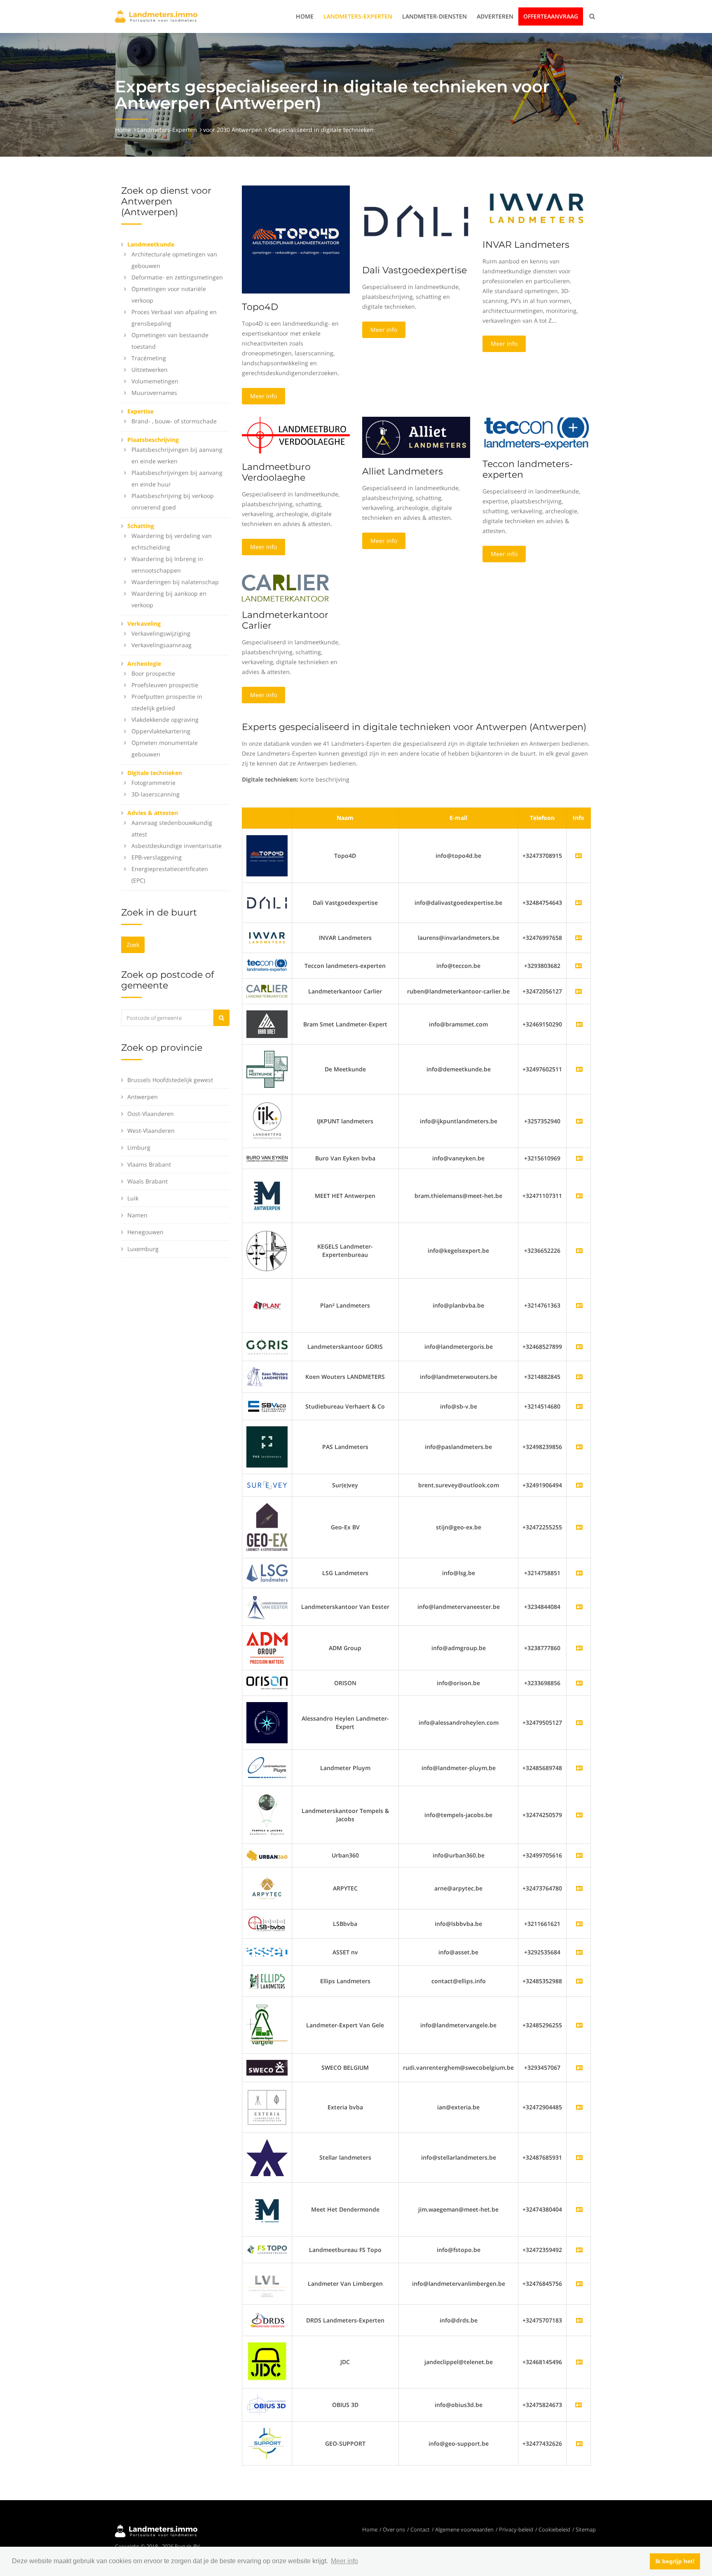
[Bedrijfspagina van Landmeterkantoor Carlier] (267, 990)
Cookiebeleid (554, 2529)
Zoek (133, 945)
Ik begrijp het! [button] (675, 2561)
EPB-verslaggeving (157, 857)
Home (305, 16)
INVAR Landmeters (526, 245)
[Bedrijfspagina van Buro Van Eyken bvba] (579, 1158)
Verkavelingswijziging (161, 633)
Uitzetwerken (150, 370)
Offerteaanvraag (551, 16)
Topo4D (260, 307)
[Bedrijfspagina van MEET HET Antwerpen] (579, 1196)
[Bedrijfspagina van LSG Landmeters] (579, 1573)
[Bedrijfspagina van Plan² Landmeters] (579, 1305)
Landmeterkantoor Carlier (285, 620)
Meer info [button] (344, 2561)
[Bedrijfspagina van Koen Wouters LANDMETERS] (579, 1377)
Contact (420, 2529)
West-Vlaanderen (151, 1131)
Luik (133, 1198)
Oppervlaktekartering (161, 731)
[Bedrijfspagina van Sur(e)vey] (579, 1485)
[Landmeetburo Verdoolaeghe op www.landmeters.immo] (296, 434)
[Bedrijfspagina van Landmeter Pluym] (579, 1768)
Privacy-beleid (516, 2529)
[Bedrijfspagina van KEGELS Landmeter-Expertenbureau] (579, 1250)
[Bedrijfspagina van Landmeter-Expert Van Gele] (579, 2025)
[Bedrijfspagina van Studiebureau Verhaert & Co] (579, 1406)
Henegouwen (145, 1232)
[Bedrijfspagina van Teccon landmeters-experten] (267, 965)
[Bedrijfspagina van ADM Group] (579, 1648)
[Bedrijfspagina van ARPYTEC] (579, 1888)
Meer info (263, 396)
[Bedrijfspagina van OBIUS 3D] (267, 2404)
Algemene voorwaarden (464, 2529)
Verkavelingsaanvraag (162, 645)
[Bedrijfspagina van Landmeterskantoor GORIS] (579, 1347)
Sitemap (586, 2529)
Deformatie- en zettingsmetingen (177, 277)
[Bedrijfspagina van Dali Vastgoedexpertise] (267, 902)
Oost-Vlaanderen (151, 1114)
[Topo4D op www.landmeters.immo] (296, 239)
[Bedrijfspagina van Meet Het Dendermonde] (579, 2209)
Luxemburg (143, 1249)
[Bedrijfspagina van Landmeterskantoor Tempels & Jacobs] (579, 1815)
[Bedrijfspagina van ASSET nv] (579, 1952)
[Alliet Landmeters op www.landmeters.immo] (416, 437)
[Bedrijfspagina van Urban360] (579, 1855)
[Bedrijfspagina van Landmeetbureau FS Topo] (579, 2250)
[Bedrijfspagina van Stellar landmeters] (579, 2157)
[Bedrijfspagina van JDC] (579, 2362)
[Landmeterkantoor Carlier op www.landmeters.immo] (286, 587)
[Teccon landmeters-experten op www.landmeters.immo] (536, 433)
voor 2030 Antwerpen (233, 130)
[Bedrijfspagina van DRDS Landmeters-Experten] (579, 2320)
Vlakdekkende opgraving (165, 720)
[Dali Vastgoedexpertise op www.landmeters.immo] (416, 220)
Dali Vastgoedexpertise (415, 270)
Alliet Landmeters (403, 471)
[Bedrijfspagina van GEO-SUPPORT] (579, 2443)
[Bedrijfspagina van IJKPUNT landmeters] (579, 1121)
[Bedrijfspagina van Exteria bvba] (579, 2107)
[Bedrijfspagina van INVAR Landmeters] (267, 937)
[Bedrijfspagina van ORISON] (579, 1683)
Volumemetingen (155, 381)
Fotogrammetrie (153, 783)
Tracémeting (149, 358)
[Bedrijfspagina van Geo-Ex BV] (579, 1527)
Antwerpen (143, 1097)
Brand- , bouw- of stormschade (174, 421)
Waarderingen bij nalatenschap (175, 582)
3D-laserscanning (156, 794)
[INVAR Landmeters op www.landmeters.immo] (536, 208)
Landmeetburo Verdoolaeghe (276, 472)
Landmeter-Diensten (434, 16)
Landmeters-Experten (358, 16)
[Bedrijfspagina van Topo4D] (267, 855)
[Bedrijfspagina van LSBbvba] (579, 1924)
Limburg (139, 1147)
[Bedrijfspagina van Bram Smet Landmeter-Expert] (579, 1024)
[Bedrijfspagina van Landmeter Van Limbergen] (579, 2284)
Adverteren (495, 16)
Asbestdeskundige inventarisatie (177, 846)
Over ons (394, 2529)
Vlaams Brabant (149, 1164)
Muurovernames (154, 393)
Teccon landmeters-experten (528, 469)
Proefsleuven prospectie (165, 685)
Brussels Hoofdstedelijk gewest (170, 1080)
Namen (137, 1215)
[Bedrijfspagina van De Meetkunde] (579, 1069)
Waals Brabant (148, 1181)
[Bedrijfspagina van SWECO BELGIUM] (579, 2068)
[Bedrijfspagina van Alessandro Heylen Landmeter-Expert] (579, 1722)
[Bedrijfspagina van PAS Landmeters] (579, 1447)
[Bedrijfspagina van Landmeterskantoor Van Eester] (579, 1607)
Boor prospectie (153, 673)
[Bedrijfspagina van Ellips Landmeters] (579, 1981)
